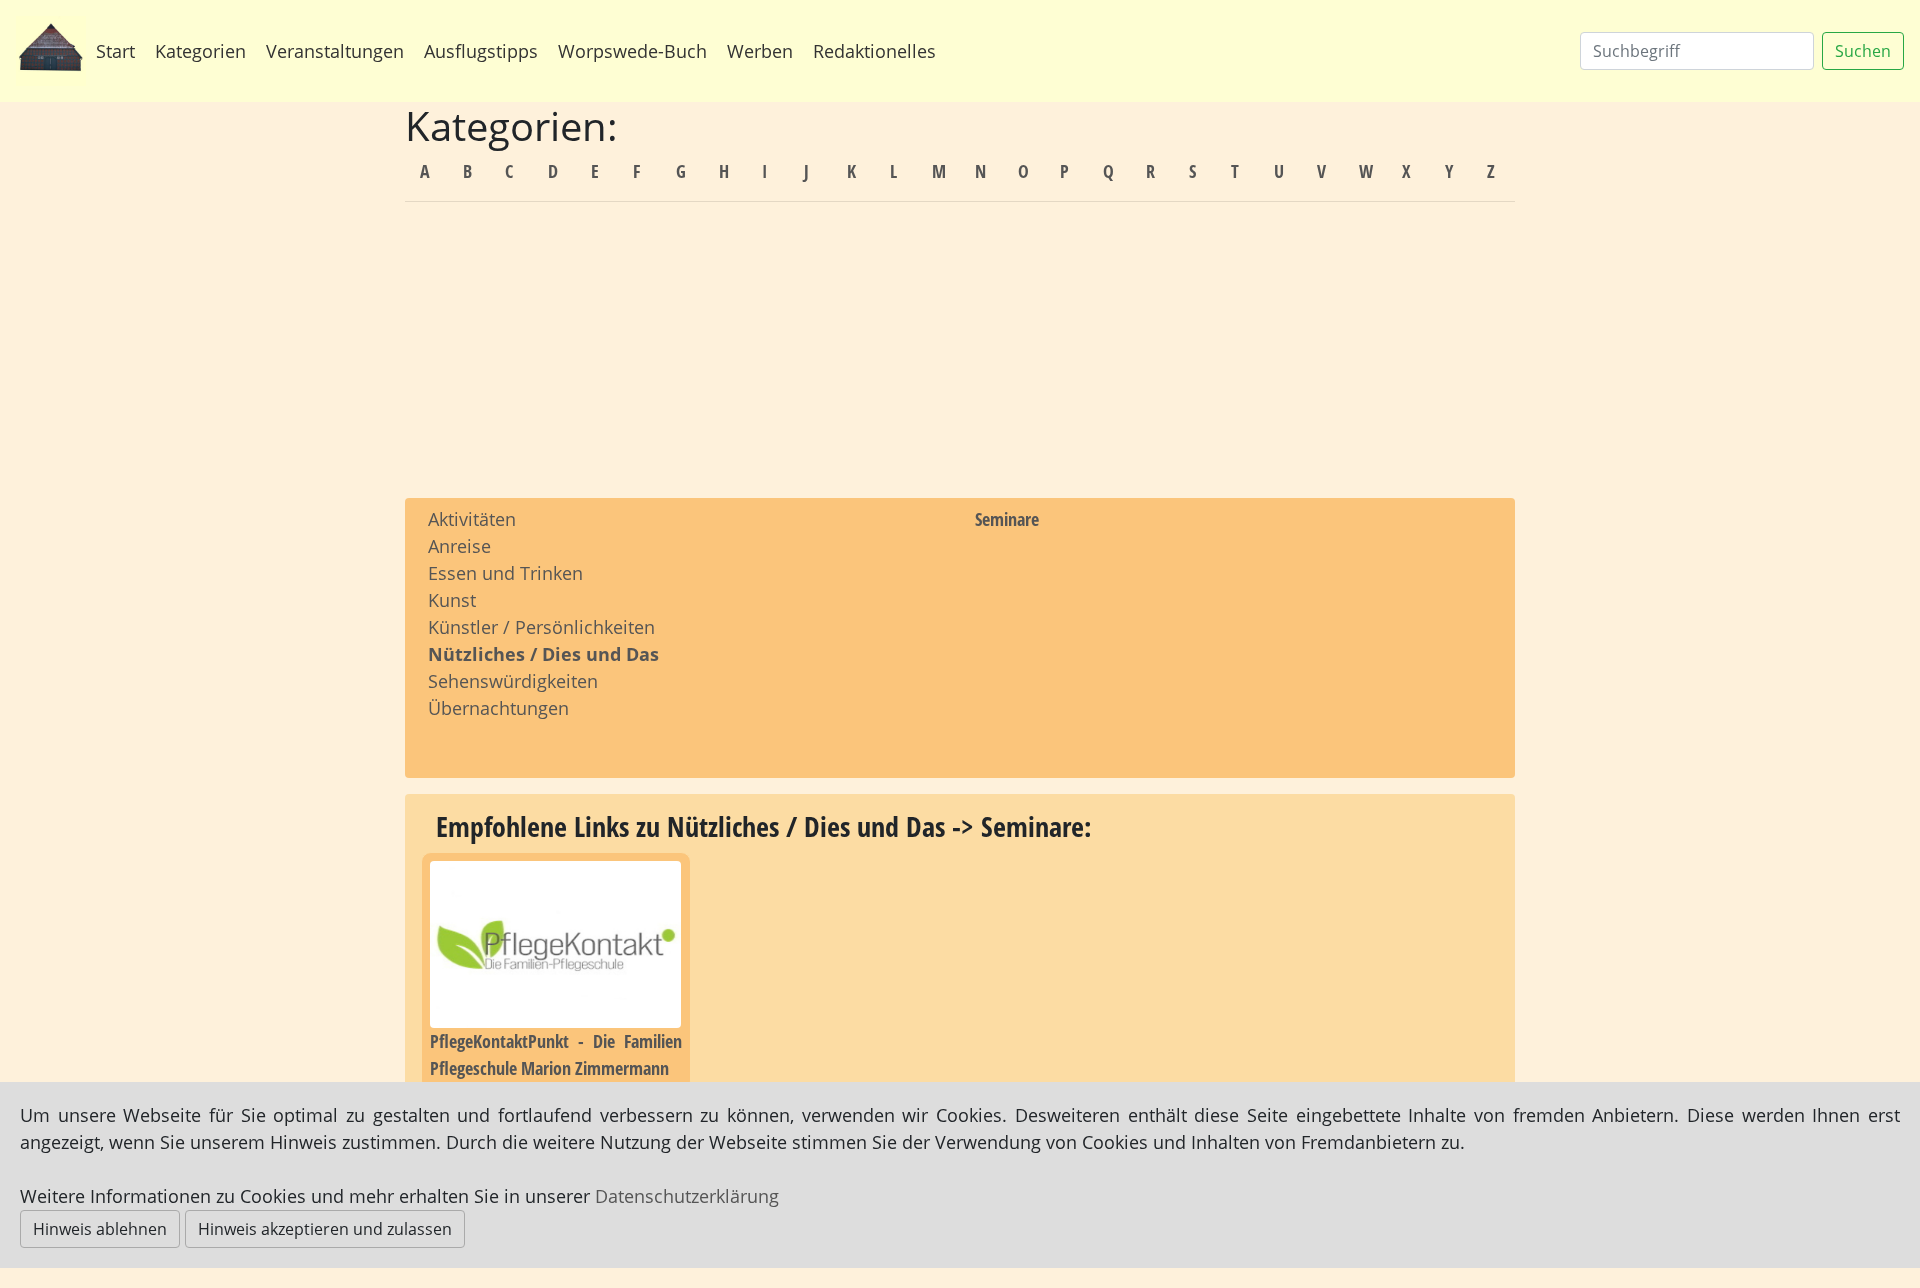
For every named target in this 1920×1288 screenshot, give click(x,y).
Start (115, 51)
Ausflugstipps (481, 51)
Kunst (452, 600)
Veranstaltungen (335, 51)
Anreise (459, 546)
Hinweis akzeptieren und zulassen (325, 1229)
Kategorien (200, 51)
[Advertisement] (960, 358)
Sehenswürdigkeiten (513, 681)
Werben (760, 51)
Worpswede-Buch (632, 51)
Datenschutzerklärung (687, 1196)
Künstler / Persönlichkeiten (541, 627)
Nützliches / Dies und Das (543, 654)
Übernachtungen (498, 708)
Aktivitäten (472, 519)
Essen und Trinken (505, 573)
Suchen (1863, 51)
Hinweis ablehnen (100, 1229)
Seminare (1007, 519)
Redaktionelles (874, 51)
